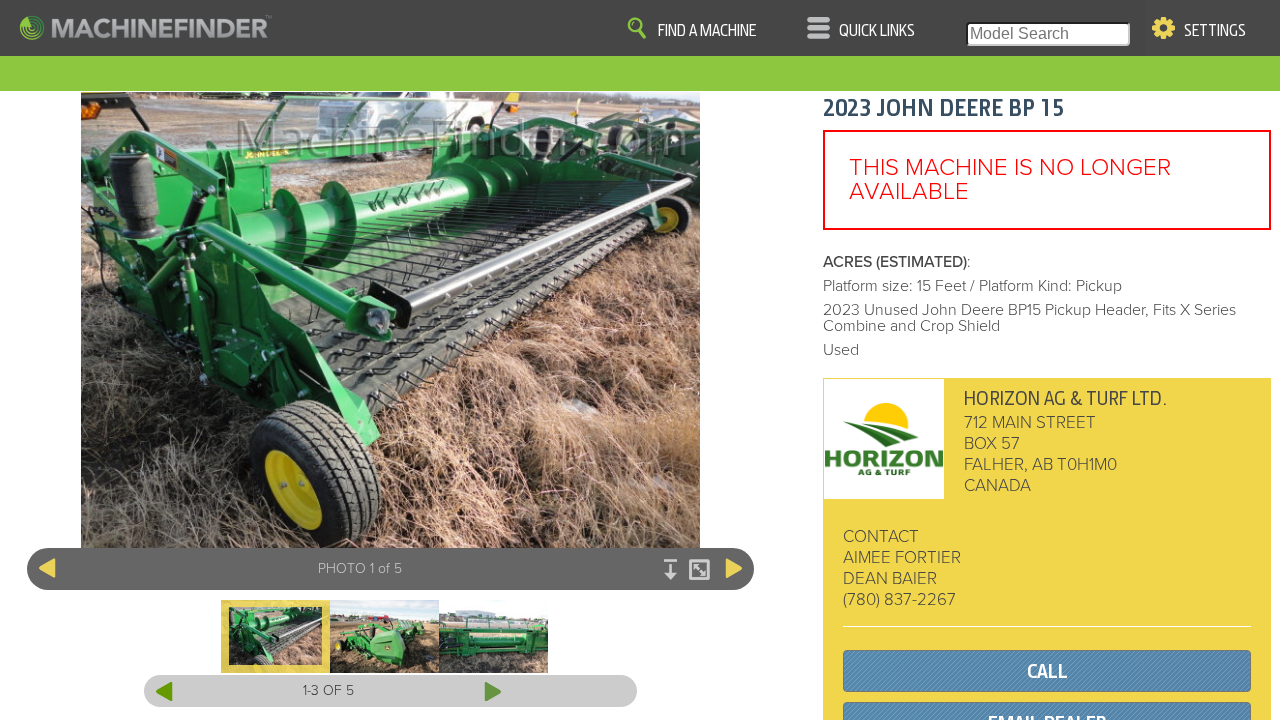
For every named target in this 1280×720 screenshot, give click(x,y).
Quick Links (877, 31)
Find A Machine (707, 31)
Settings (1215, 31)
